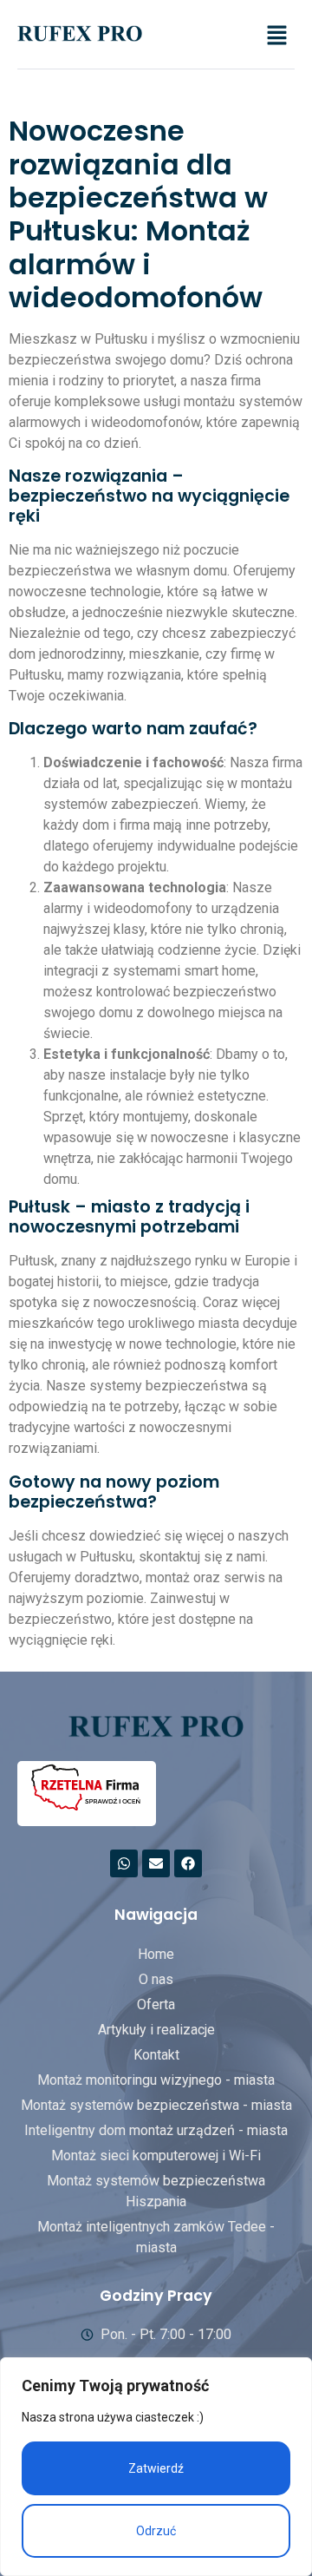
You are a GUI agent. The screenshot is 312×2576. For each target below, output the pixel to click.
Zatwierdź (156, 2468)
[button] (277, 36)
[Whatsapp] (124, 1863)
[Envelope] (156, 1863)
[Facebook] (188, 1863)
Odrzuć (156, 2531)
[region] (156, 2467)
